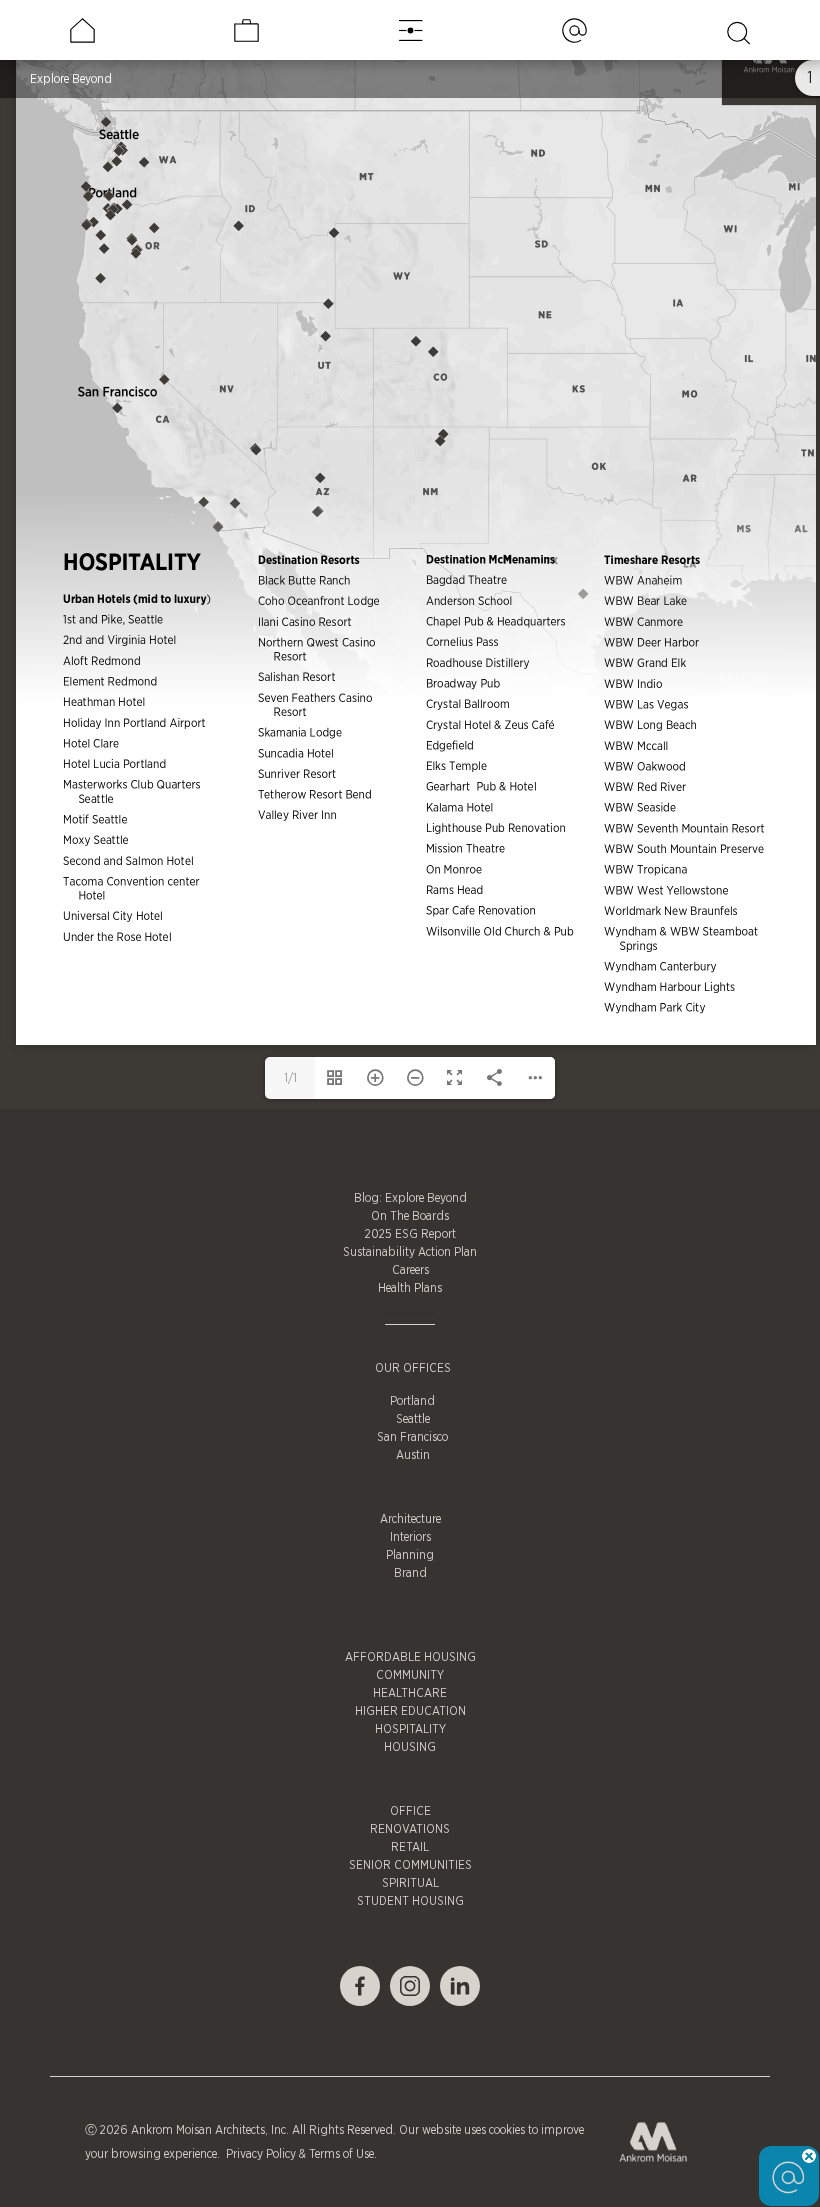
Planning (410, 1555)
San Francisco (412, 1437)
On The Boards (410, 1216)
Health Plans (410, 1288)
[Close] (809, 2156)
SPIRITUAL (410, 1883)
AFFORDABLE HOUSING (410, 1657)
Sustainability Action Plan (410, 1252)
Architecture (410, 1519)
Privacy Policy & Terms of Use (298, 2154)
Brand (410, 1573)
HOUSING (410, 1747)
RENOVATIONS (410, 1829)
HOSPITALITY (410, 1729)
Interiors (410, 1537)
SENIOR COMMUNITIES (410, 1865)
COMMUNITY (410, 1675)
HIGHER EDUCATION (410, 1711)
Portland (412, 1401)
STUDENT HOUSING (410, 1901)
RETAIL (410, 1847)
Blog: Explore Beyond (410, 1198)
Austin (413, 1455)
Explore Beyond (71, 79)
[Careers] (246, 30)
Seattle (413, 1419)
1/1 (290, 1078)
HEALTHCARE (410, 1693)
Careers (410, 1270)
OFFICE (410, 1811)
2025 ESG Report (410, 1234)
